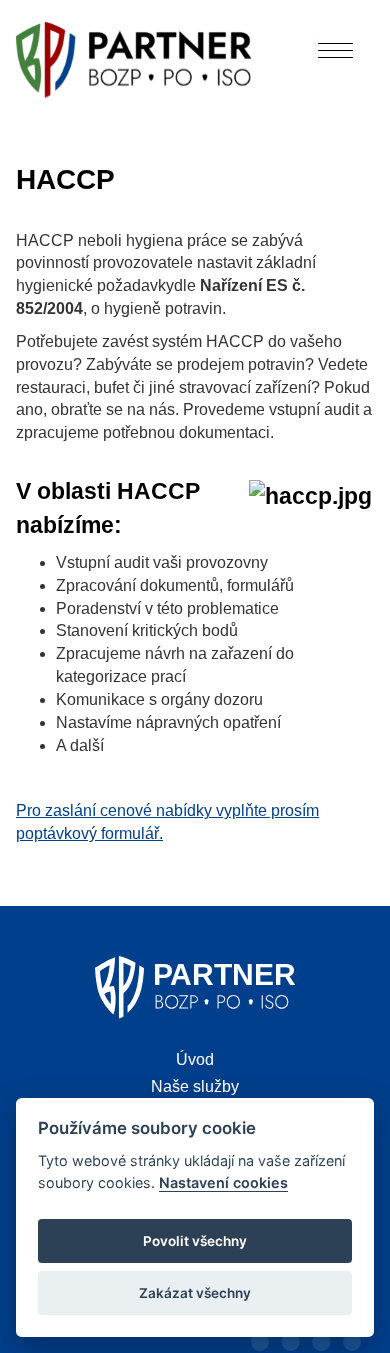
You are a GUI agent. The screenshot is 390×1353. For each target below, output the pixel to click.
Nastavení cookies (223, 1182)
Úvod (195, 1059)
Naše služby (195, 1086)
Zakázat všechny (195, 1293)
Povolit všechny (195, 1241)
